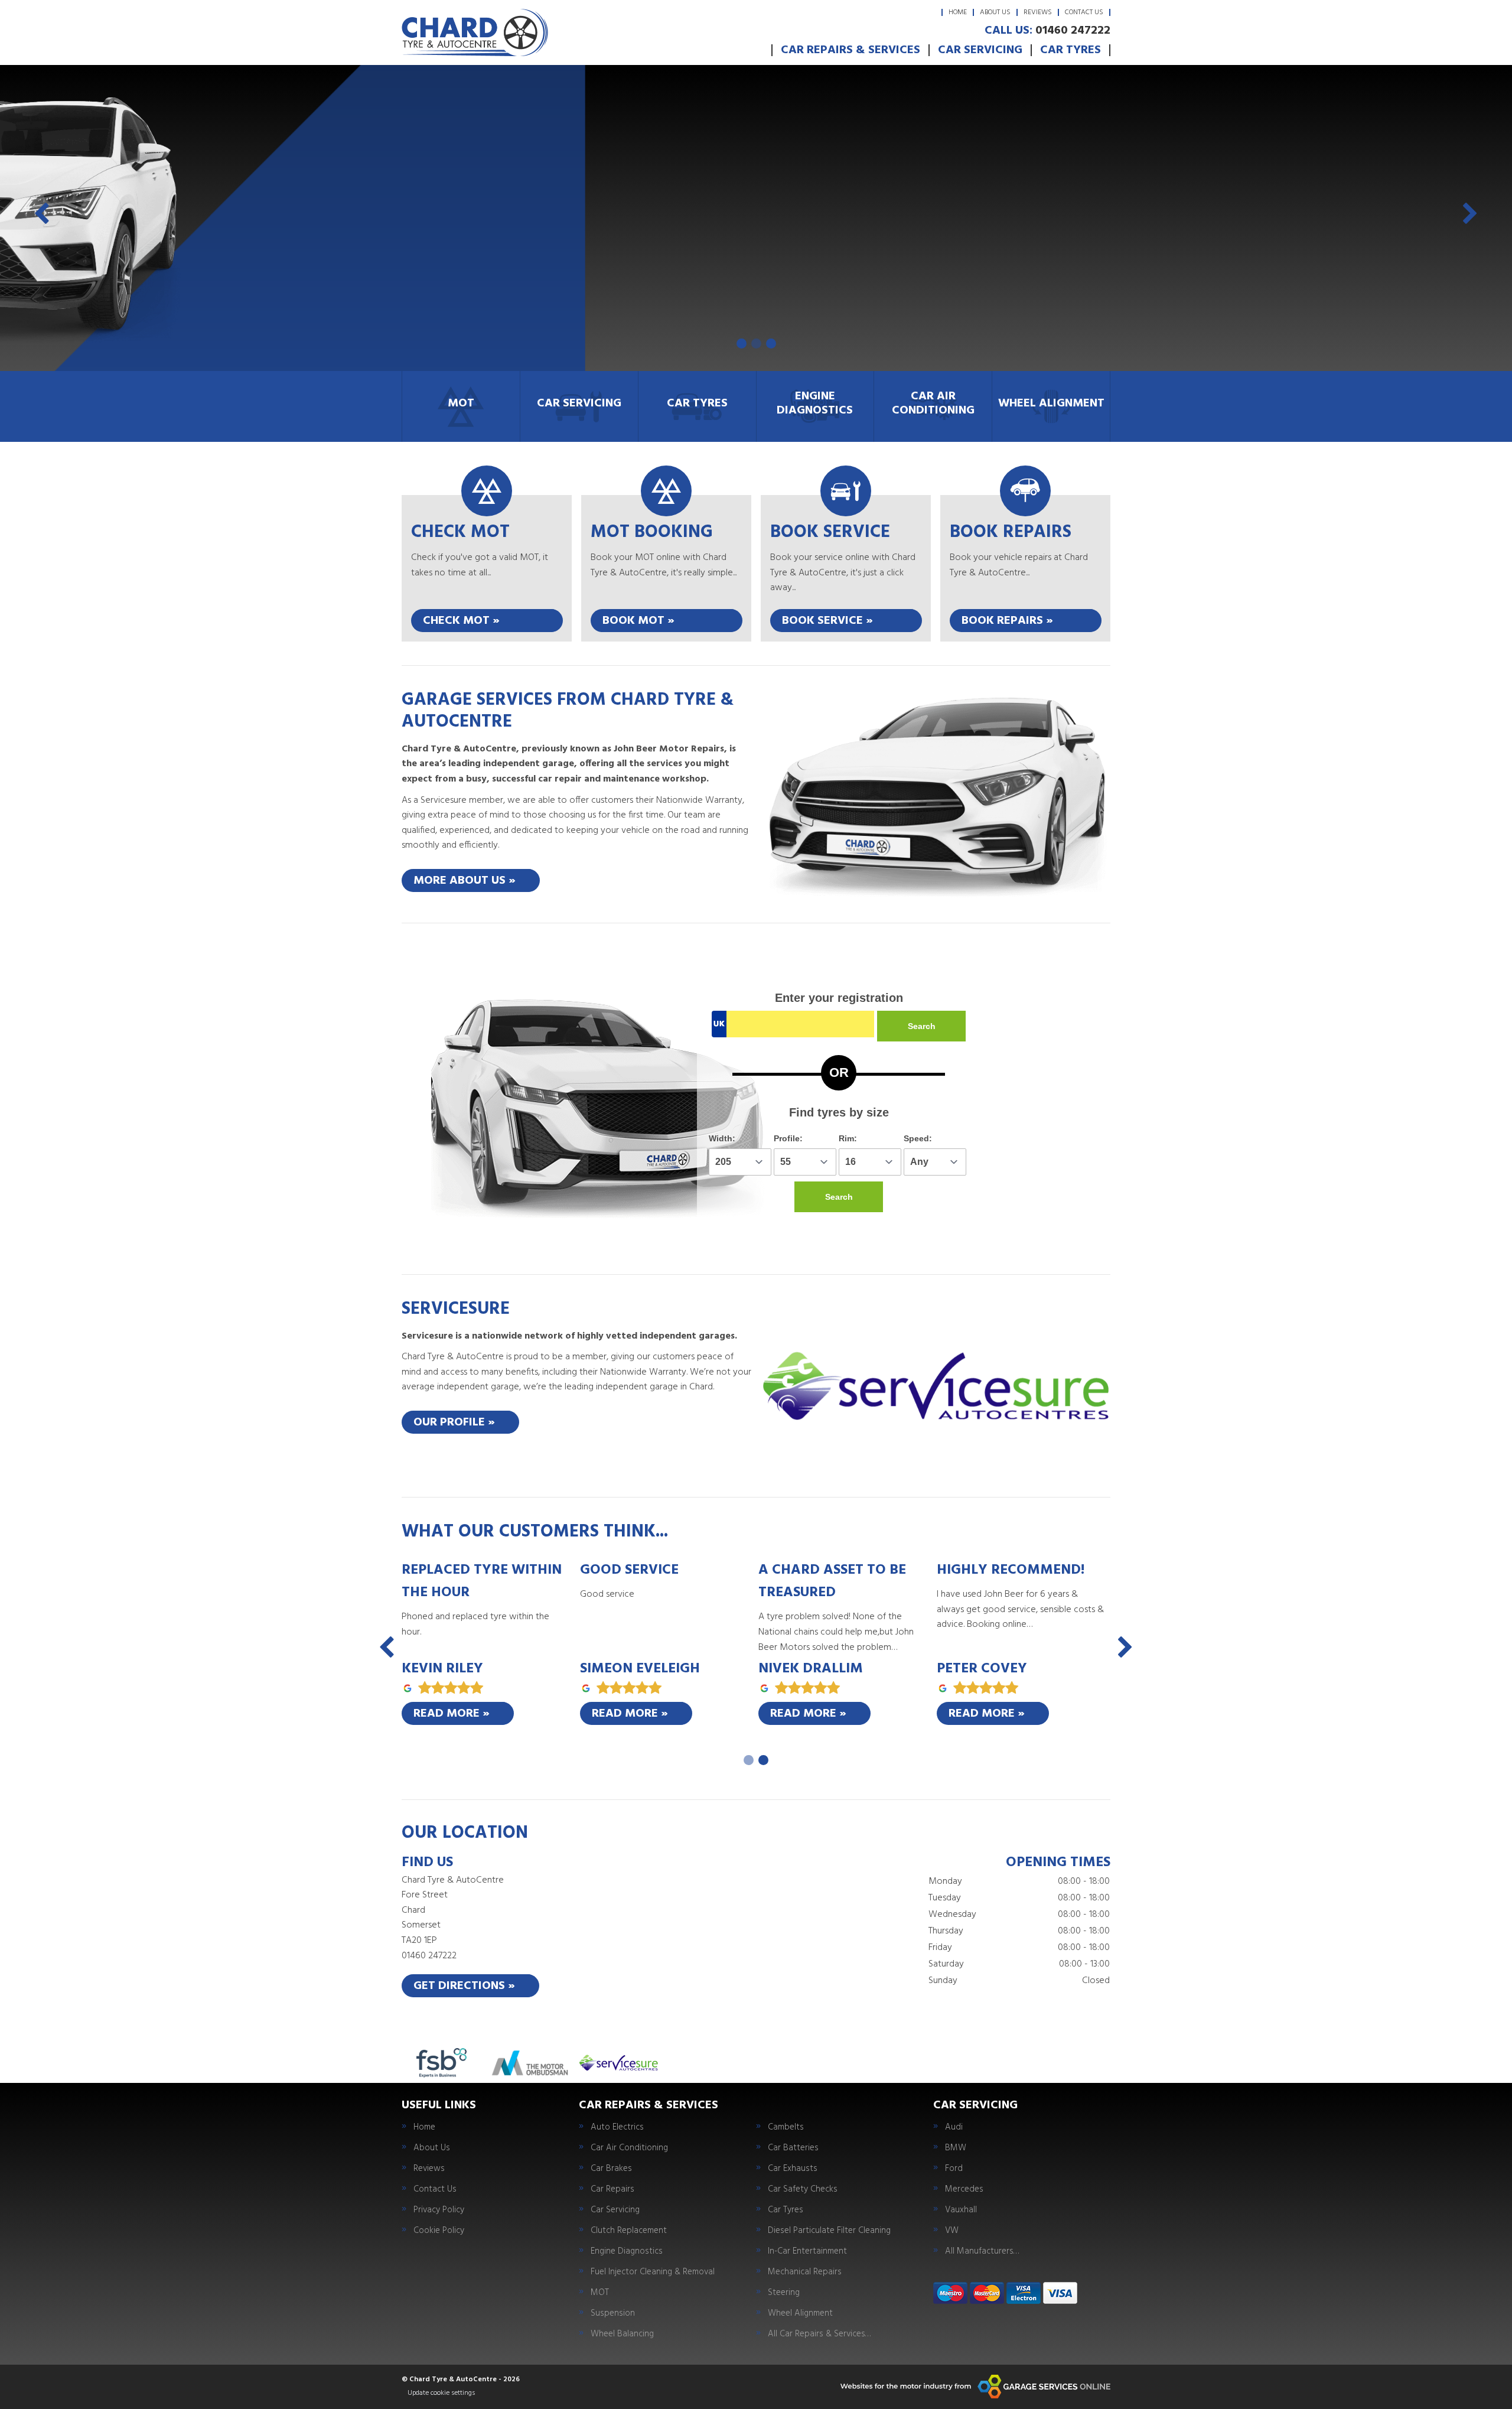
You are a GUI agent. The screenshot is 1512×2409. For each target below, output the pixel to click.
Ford (954, 2169)
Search (922, 1026)
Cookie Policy (439, 2231)
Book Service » (827, 621)
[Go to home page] (475, 32)
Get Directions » (464, 1986)
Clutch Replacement (629, 2231)
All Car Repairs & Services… (819, 2334)
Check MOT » (461, 621)
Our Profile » (454, 1422)
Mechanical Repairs (805, 2272)
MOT (600, 2293)
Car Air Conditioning (629, 2148)
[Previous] (42, 216)
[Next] (1470, 216)
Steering (784, 2293)
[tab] (742, 344)
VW (952, 2231)
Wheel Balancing (622, 2334)
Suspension (613, 2314)
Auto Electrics (617, 2128)
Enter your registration (839, 998)
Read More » (452, 1714)
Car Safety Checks (803, 2190)
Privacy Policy (439, 2210)
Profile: (788, 1138)
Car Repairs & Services (850, 50)
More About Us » (465, 881)
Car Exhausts (793, 2169)
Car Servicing (980, 50)
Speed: (918, 1138)
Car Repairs (612, 2190)
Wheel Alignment (800, 2314)
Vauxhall (961, 2210)
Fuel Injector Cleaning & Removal (653, 2272)
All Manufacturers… (982, 2252)
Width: (722, 1138)
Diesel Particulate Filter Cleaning (829, 2231)
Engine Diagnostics (627, 2252)
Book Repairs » (1007, 621)
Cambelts (786, 2128)
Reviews (1038, 12)
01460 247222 (1047, 31)
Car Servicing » (474, 256)
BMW (956, 2148)
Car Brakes (611, 2169)
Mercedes (964, 2190)
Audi (954, 2128)
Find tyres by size (839, 1112)
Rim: (848, 1138)
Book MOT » (638, 621)
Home (958, 12)
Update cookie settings (441, 2393)
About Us (995, 12)
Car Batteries (793, 2148)
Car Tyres (1071, 50)
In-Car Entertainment (807, 2252)
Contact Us (1084, 12)
